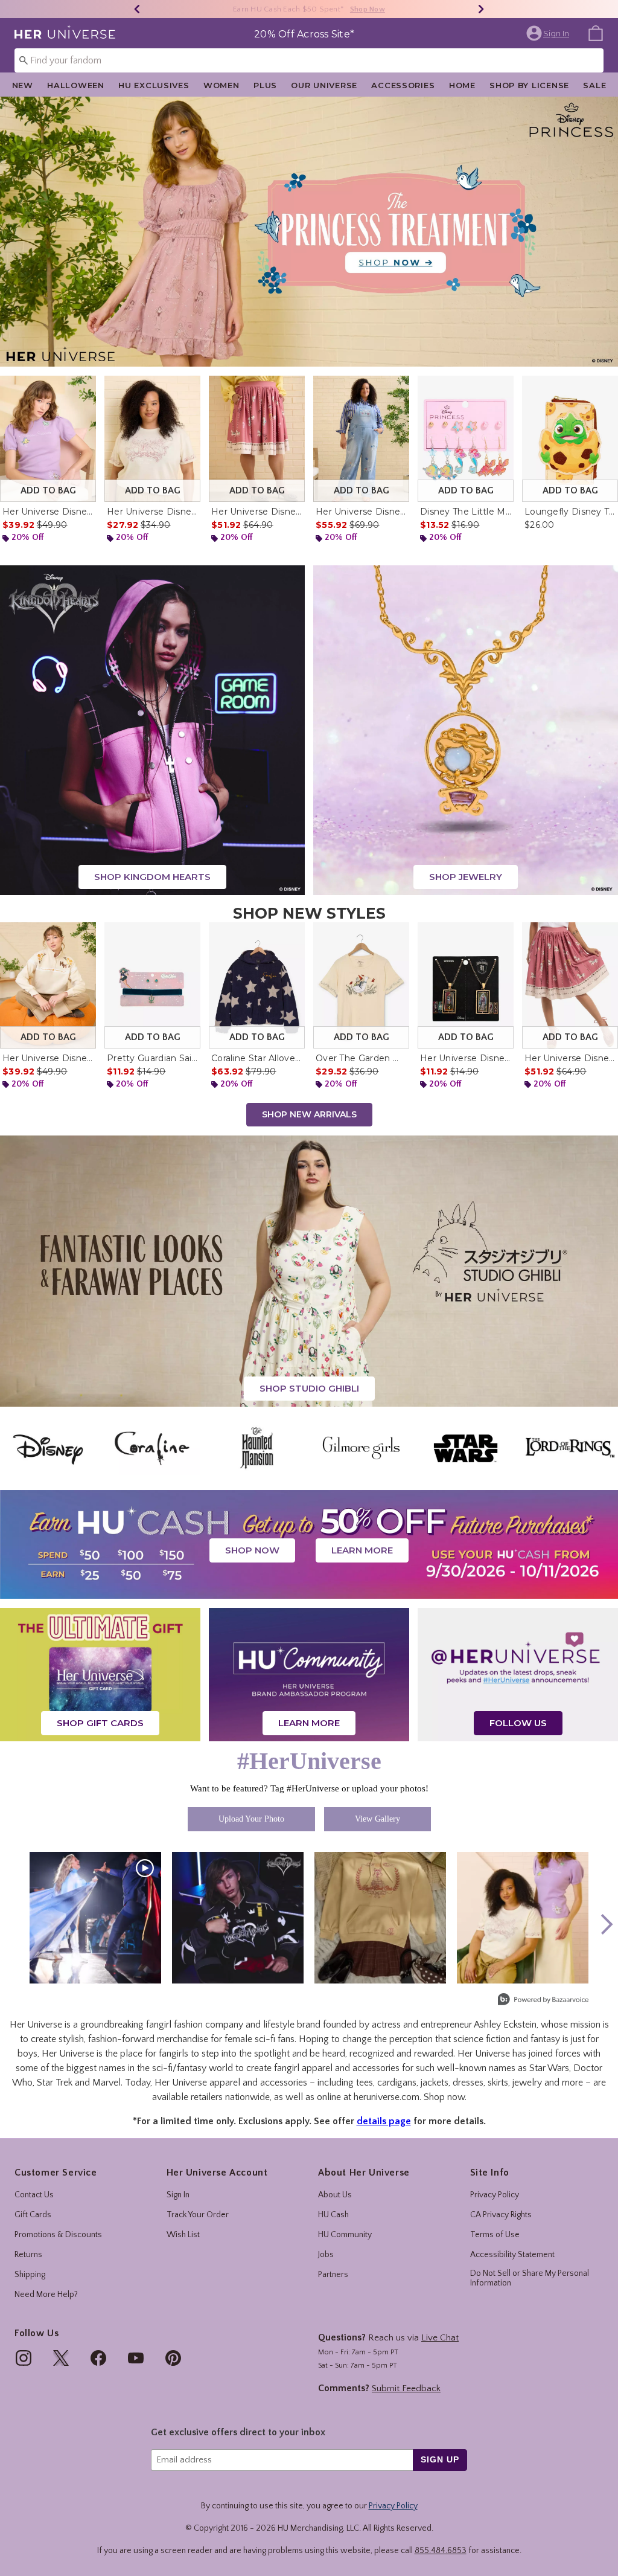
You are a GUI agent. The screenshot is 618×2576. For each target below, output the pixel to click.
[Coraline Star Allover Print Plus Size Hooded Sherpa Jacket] (257, 985)
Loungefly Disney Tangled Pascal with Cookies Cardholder (570, 512)
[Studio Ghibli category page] (309, 1271)
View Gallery (377, 1819)
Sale (594, 85)
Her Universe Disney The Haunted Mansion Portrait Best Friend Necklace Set (466, 1058)
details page (384, 2121)
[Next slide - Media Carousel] (606, 1924)
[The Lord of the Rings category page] (570, 1448)
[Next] (481, 9)
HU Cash (333, 2215)
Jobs (326, 2255)
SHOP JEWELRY (466, 877)
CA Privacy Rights (501, 2215)
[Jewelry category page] (466, 730)
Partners (333, 2275)
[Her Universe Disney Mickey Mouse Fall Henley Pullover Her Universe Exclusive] (48, 985)
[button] (549, 33)
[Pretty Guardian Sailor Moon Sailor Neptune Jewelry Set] (152, 985)
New (23, 85)
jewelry (527, 2083)
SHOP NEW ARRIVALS (309, 1114)
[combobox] (309, 60)
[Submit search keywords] (24, 60)
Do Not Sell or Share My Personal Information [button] (530, 2279)
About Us (335, 2195)
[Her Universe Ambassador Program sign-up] (309, 1674)
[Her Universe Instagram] (518, 1674)
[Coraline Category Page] (152, 1448)
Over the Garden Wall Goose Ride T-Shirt (361, 1058)
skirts (498, 2083)
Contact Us (34, 2195)
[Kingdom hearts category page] (152, 730)
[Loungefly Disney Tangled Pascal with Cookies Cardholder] (570, 439)
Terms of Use (495, 2235)
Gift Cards (33, 2215)
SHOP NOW (252, 1550)
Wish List (183, 2235)
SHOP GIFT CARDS (100, 1723)
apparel (225, 2083)
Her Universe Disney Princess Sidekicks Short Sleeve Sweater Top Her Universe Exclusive (48, 512)
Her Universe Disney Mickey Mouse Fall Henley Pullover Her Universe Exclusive (48, 1058)
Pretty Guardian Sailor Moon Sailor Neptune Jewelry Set (152, 1058)
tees (365, 2083)
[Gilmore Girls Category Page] (361, 1448)
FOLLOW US (518, 1723)
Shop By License (529, 85)
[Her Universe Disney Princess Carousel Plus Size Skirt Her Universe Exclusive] (257, 439)
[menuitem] (596, 33)
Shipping (30, 2275)
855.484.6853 (441, 2551)
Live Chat (440, 2338)
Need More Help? (46, 2295)
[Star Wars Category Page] (466, 1448)
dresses (468, 2083)
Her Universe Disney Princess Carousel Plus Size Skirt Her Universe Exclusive (257, 512)
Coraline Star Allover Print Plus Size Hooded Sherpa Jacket (257, 1058)
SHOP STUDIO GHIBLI (309, 1388)
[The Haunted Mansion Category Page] (257, 1448)
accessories (284, 2083)
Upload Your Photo (251, 1819)
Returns (28, 2255)
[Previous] (137, 9)
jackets (435, 2083)
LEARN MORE (362, 1550)
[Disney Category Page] (48, 1448)
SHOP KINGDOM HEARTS (152, 877)
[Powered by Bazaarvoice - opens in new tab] (543, 2001)
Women (221, 85)
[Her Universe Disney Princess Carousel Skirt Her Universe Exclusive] (570, 985)
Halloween (75, 85)
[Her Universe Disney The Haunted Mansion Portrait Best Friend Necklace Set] (466, 985)
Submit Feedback (406, 2388)
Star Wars (549, 2068)
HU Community (345, 2235)
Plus (265, 85)
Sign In (178, 2195)
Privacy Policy (495, 2195)
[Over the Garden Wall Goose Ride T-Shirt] (361, 985)
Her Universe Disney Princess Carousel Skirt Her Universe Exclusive (570, 1058)
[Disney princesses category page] (309, 231)
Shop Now (373, 9)
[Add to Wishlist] (84, 388)
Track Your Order (198, 2215)
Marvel (107, 2083)
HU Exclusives (154, 85)
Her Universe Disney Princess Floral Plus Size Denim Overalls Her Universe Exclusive (361, 512)
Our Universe (324, 85)
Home (462, 85)
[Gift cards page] (100, 1674)
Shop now (444, 2097)
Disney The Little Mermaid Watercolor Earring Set (466, 512)
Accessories (403, 85)
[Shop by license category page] (309, 1544)
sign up (440, 2459)
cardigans (397, 2083)
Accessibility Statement (512, 2255)
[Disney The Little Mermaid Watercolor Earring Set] (466, 439)
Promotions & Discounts (58, 2235)
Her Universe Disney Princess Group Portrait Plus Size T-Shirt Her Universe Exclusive (152, 512)
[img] (24, 2358)
